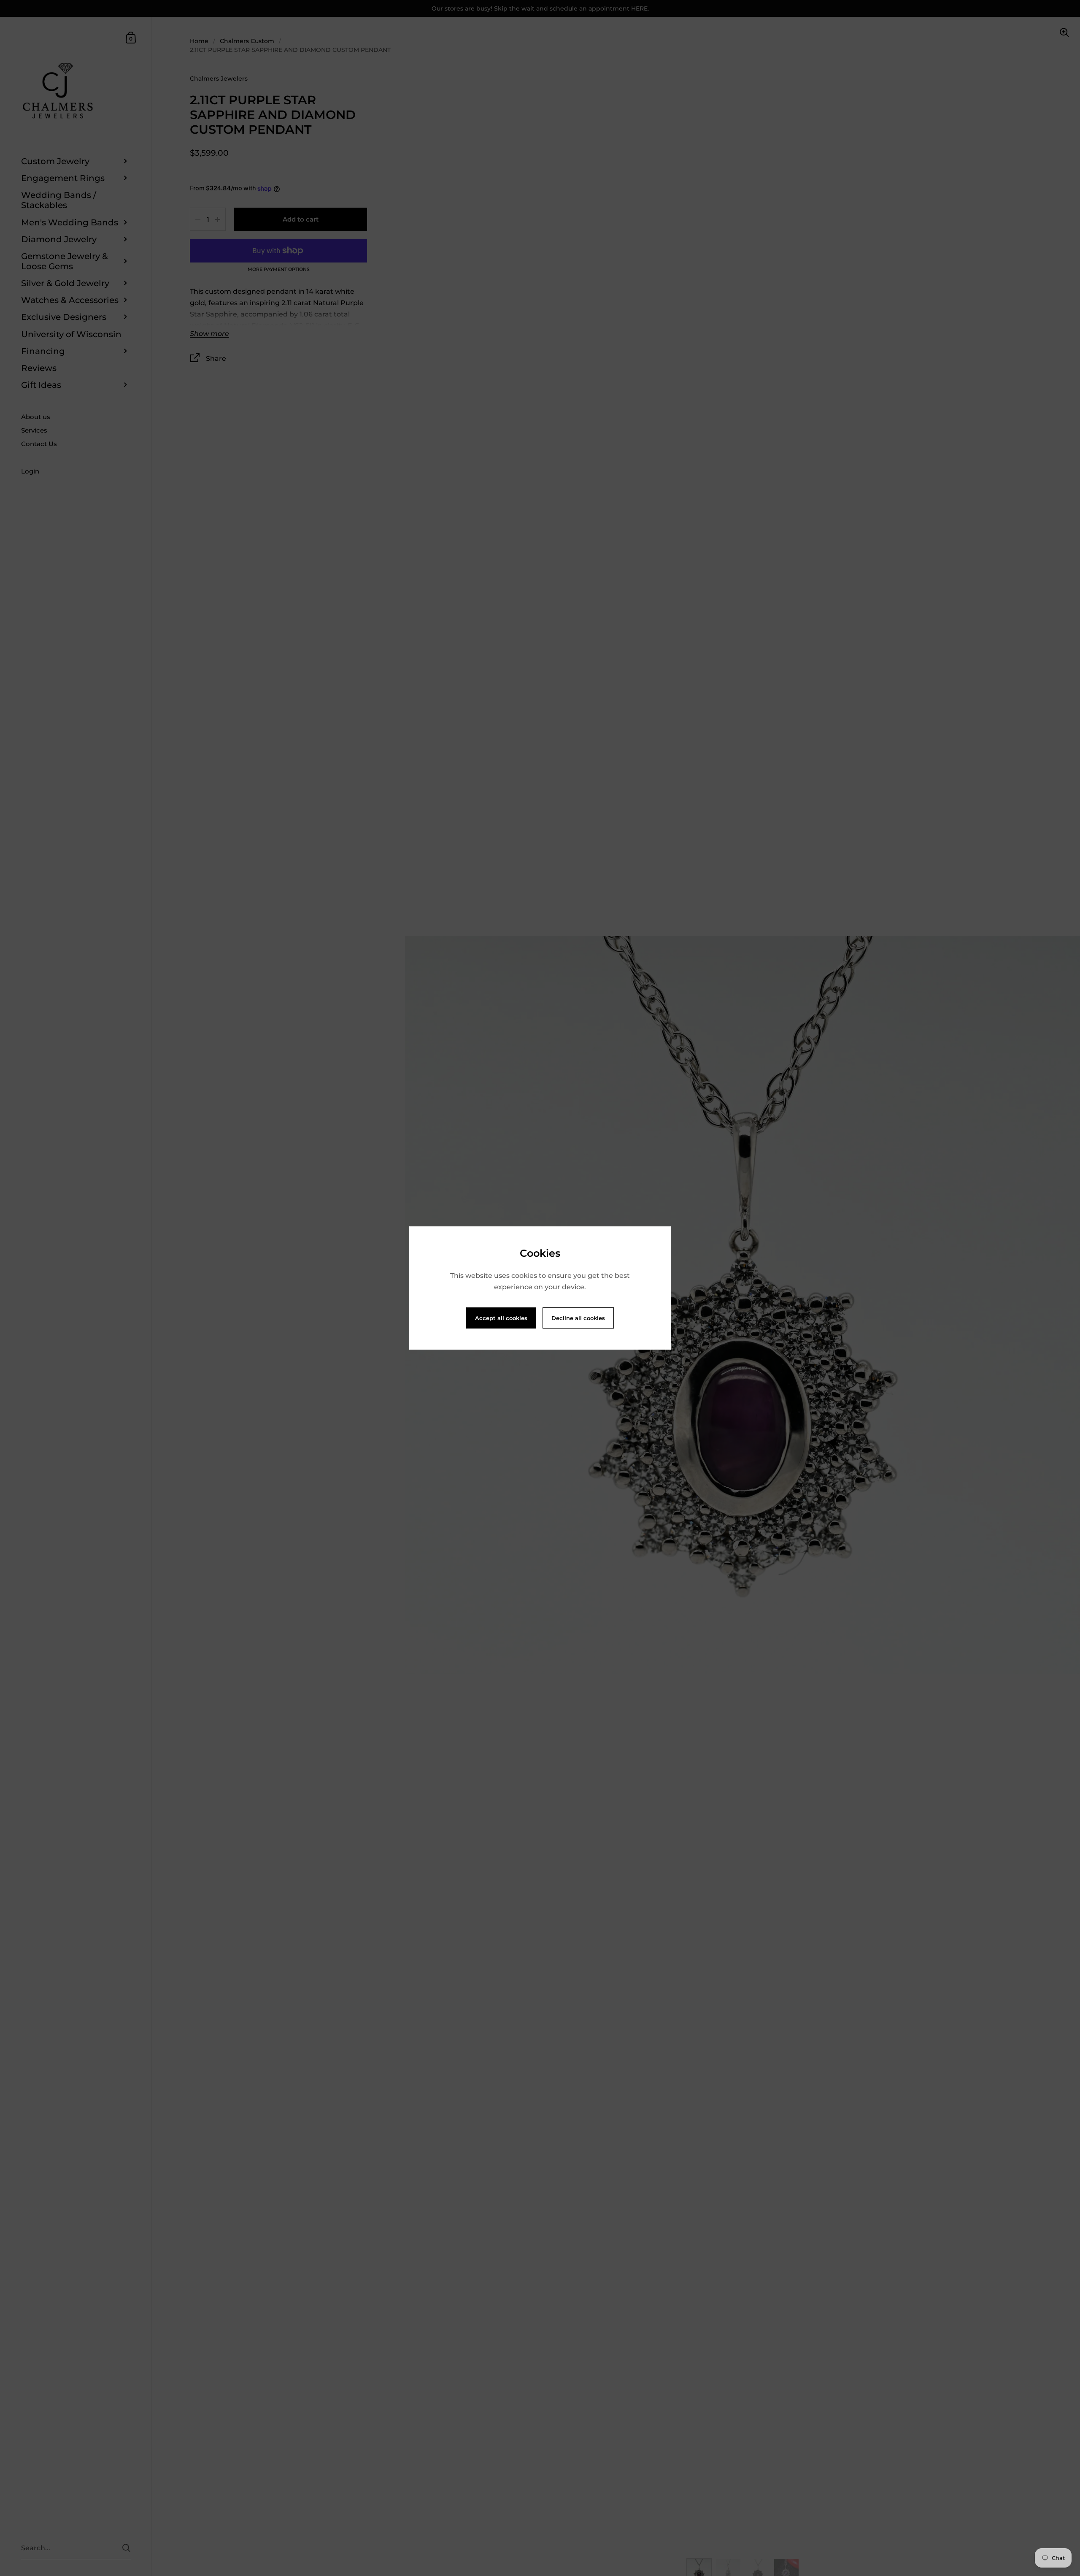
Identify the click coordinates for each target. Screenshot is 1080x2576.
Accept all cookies (501, 1318)
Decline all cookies (578, 1318)
